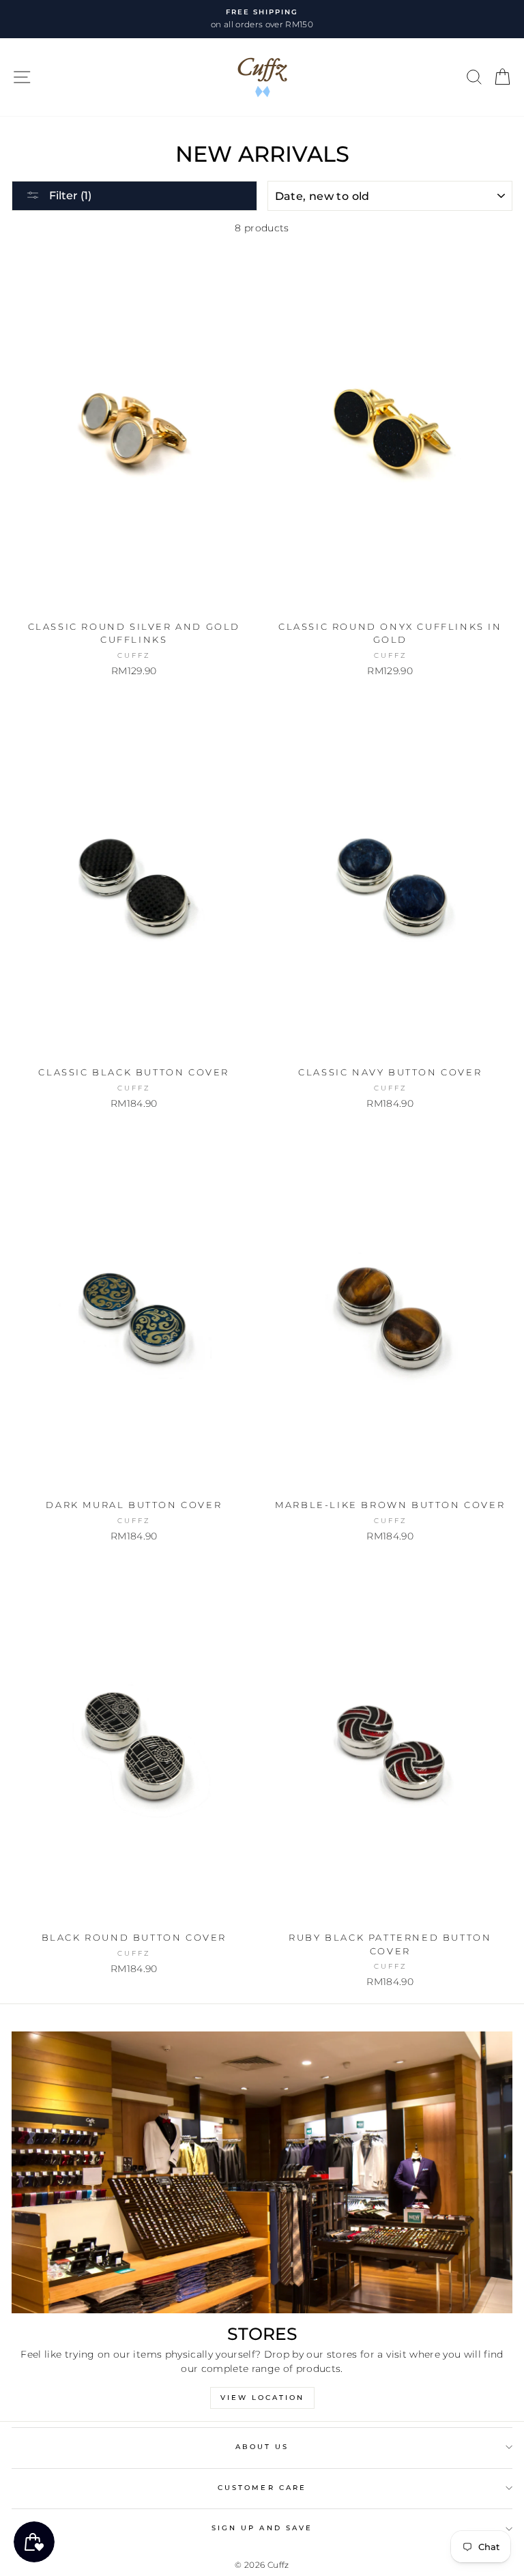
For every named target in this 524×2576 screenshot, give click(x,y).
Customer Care (262, 2488)
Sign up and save (262, 2528)
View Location (262, 2398)
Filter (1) (69, 196)
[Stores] (262, 2172)
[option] (262, 19)
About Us (262, 2447)
